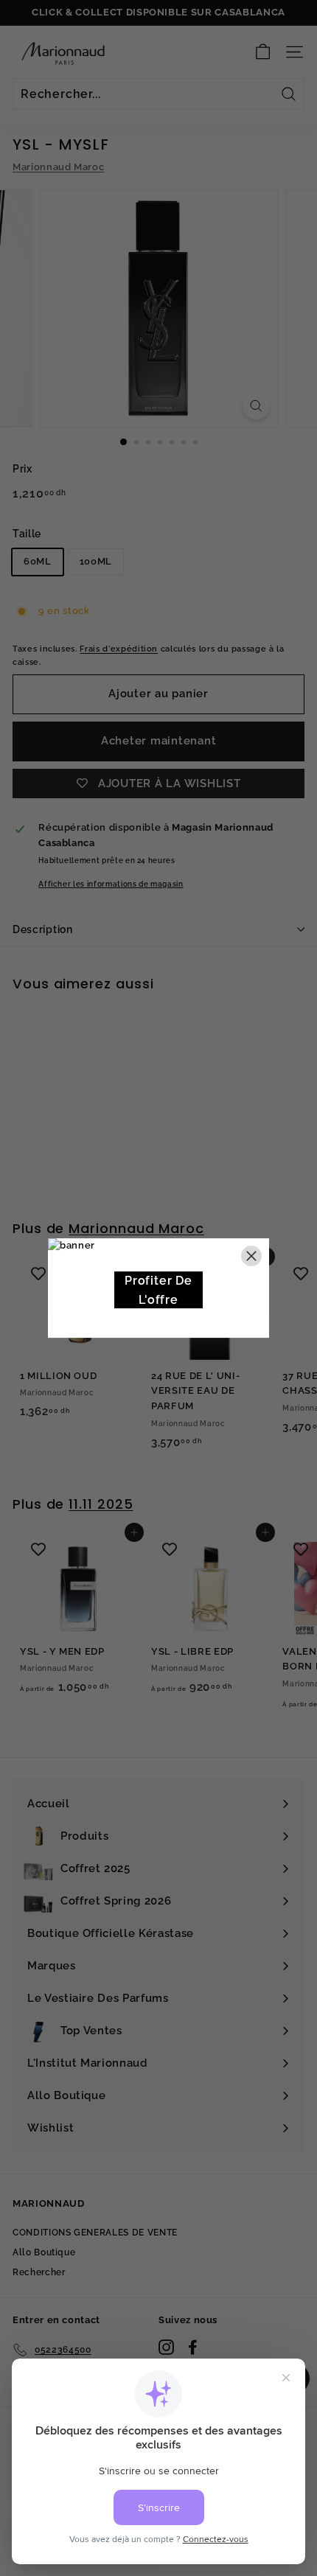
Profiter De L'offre (158, 1290)
